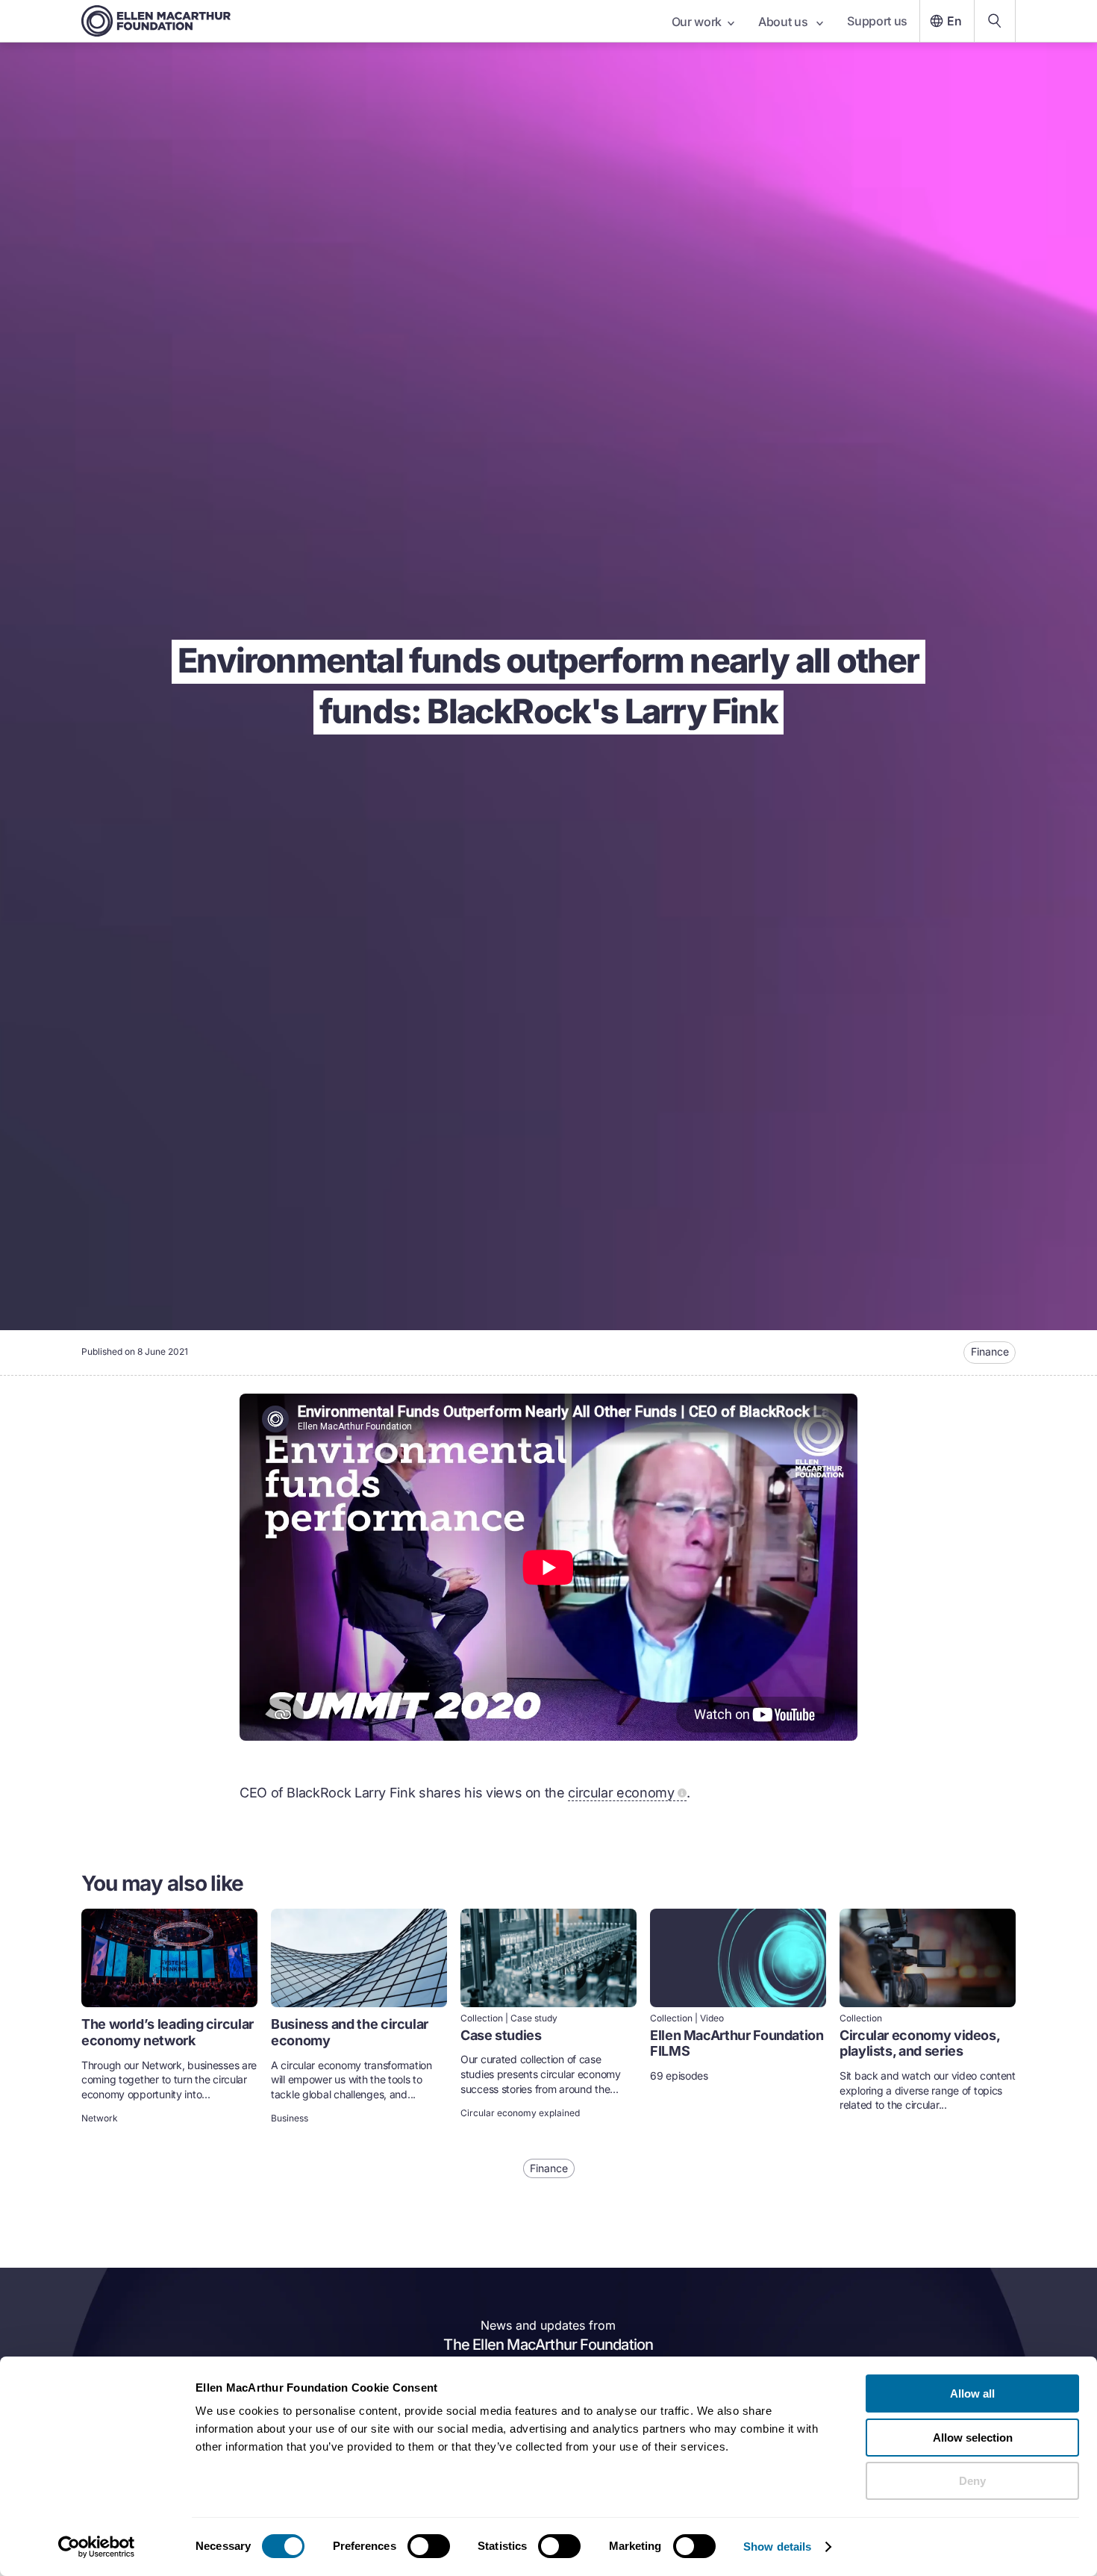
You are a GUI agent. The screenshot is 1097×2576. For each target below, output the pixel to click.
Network (100, 2118)
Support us (877, 21)
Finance (990, 1351)
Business (290, 2118)
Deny (972, 2481)
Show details (777, 2547)
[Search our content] (995, 21)
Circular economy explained (520, 2113)
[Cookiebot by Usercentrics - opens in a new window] (97, 2547)
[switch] (429, 2546)
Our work (697, 22)
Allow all (972, 2393)
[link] (169, 2018)
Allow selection (973, 2438)
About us (784, 22)
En (954, 21)
